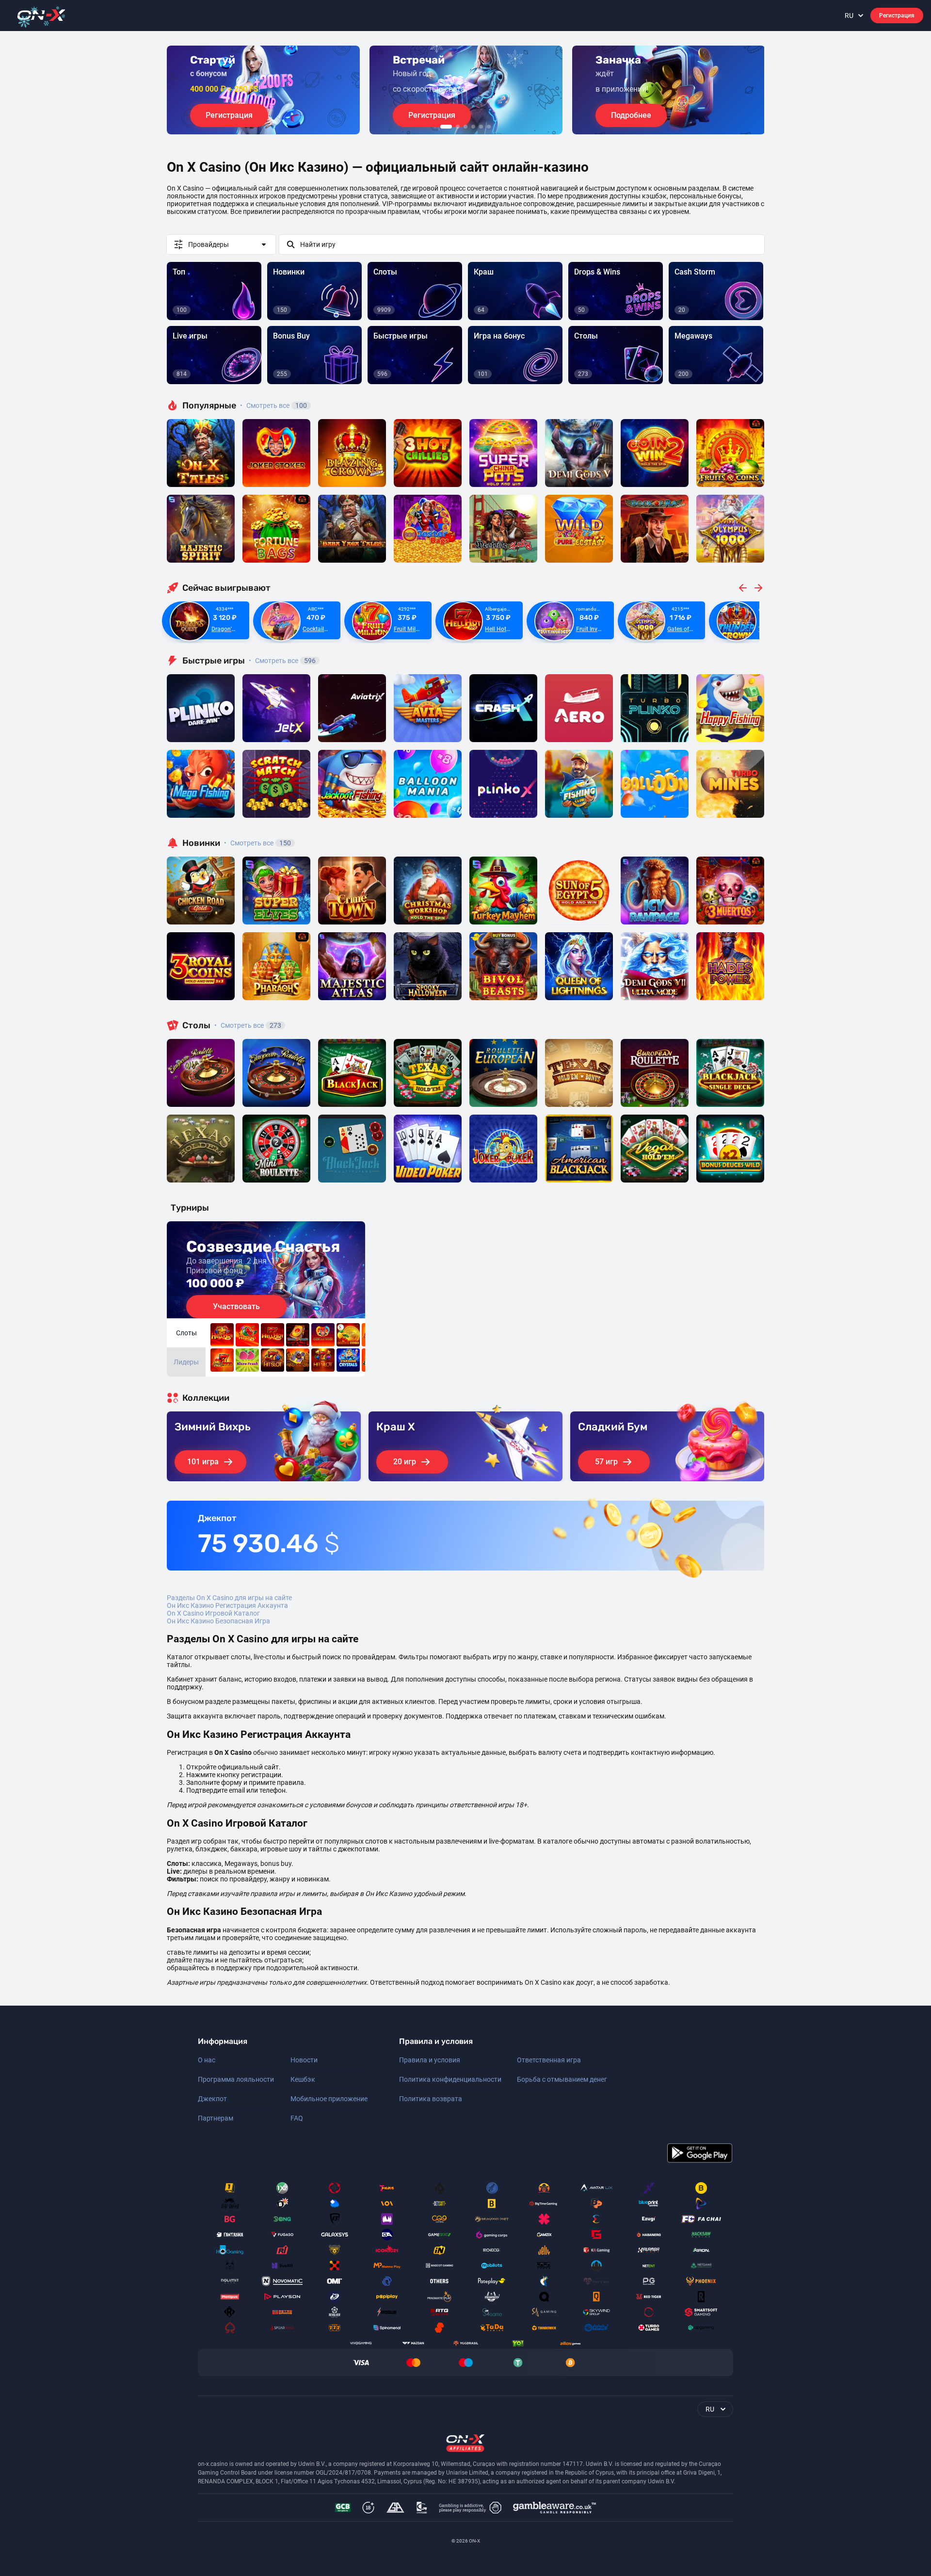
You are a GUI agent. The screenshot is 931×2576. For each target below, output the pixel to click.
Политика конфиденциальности (450, 2079)
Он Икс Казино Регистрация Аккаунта (227, 1605)
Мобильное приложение (329, 2099)
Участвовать (236, 1306)
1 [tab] (446, 127)
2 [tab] (458, 127)
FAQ (297, 2118)
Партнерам (216, 2118)
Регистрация (897, 16)
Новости (304, 2060)
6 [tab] (489, 127)
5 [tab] (481, 127)
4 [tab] (473, 127)
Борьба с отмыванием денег (562, 2079)
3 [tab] (465, 127)
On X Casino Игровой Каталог (213, 1613)
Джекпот (212, 2099)
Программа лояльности (236, 2079)
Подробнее (631, 115)
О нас (207, 2060)
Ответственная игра (549, 2060)
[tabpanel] (263, 90)
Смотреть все (273, 405)
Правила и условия (430, 2060)
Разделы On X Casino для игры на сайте (229, 1598)
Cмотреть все (282, 661)
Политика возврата (431, 2099)
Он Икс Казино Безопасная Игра (218, 1621)
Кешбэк (303, 2079)
